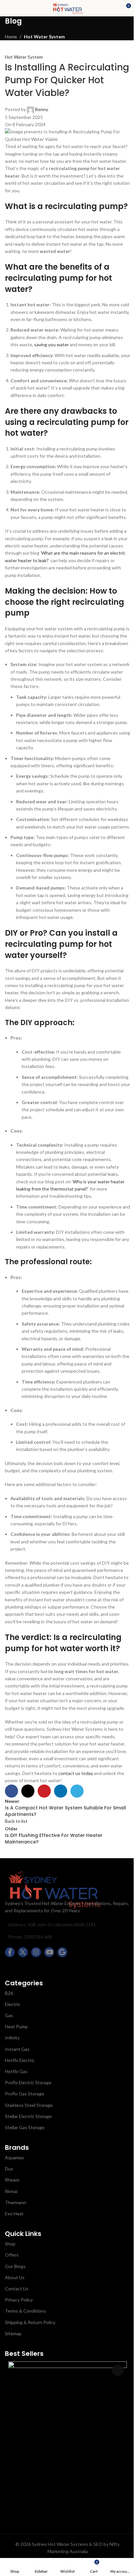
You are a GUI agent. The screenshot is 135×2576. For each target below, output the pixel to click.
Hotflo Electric (20, 2060)
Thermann (16, 2202)
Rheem (12, 2180)
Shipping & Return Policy (30, 2322)
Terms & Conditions (25, 2311)
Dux (9, 2169)
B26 (9, 1993)
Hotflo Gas (16, 2071)
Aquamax (14, 2157)
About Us (15, 2277)
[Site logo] (67, 8)
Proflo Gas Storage (25, 2094)
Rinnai (11, 2191)
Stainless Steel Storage (29, 2105)
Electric (13, 2004)
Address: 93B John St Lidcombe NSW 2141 (52, 1925)
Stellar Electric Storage (28, 2116)
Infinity (12, 2038)
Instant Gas (17, 2049)
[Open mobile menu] (8, 8)
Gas (9, 2015)
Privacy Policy (19, 2300)
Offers (12, 2255)
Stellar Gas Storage (25, 2127)
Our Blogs (15, 2266)
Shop (10, 2244)
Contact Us (17, 2289)
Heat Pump (16, 2026)
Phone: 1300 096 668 (30, 1937)
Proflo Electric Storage (28, 2082)
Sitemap (13, 2333)
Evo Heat (14, 2213)
